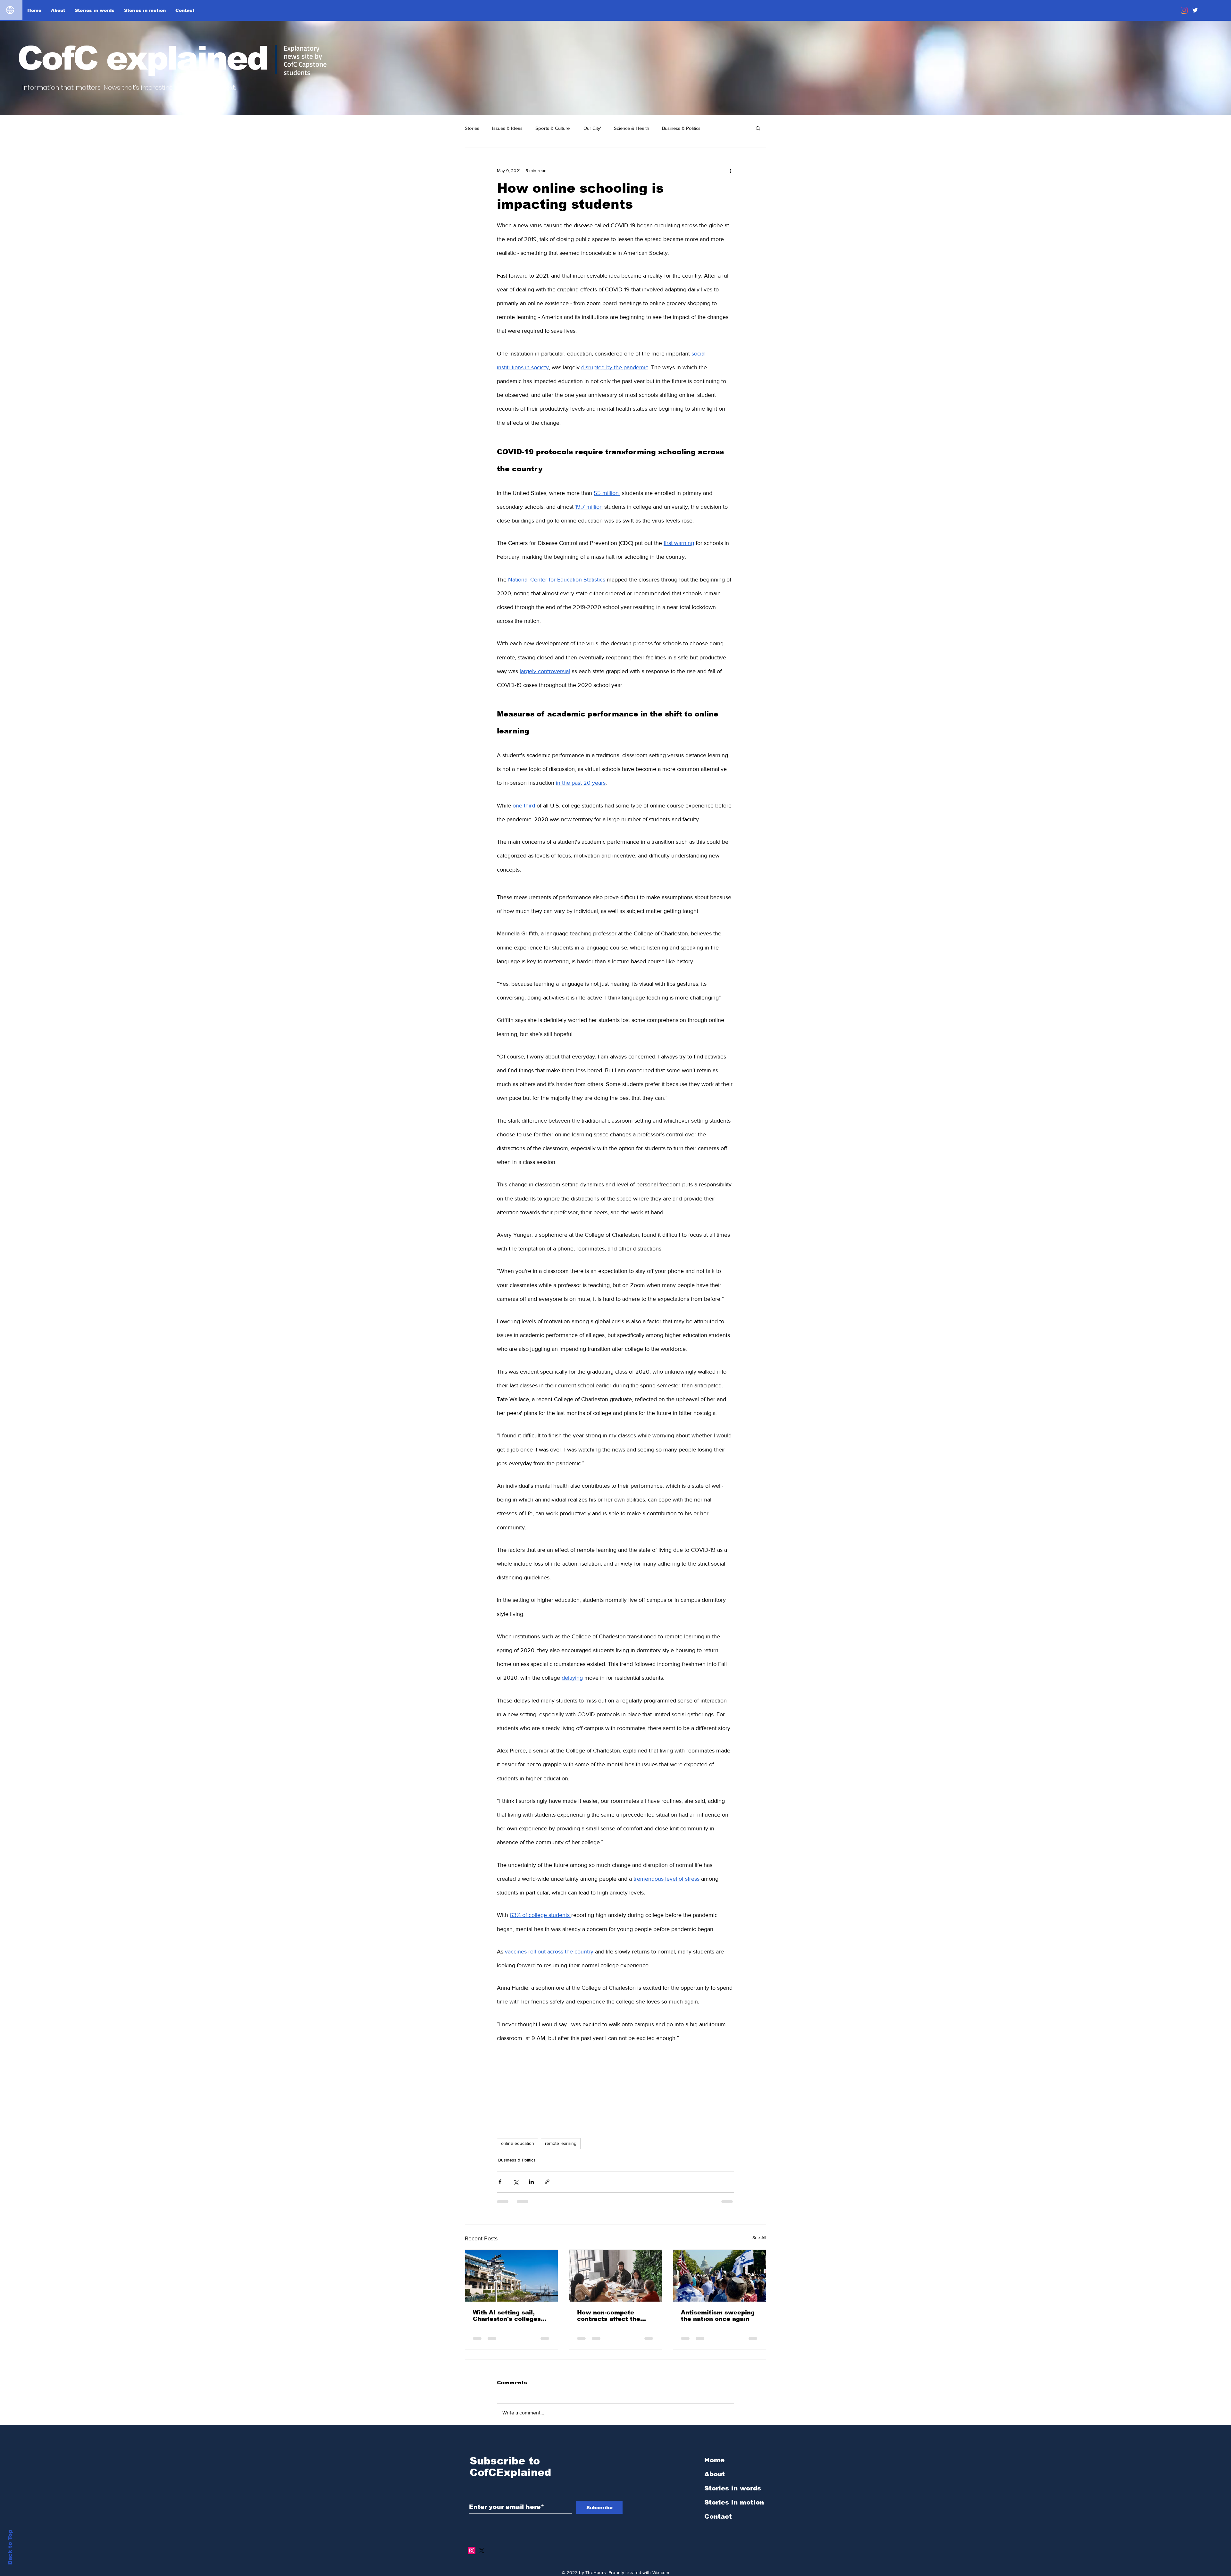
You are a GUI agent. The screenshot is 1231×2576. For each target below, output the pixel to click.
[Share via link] (547, 2182)
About (715, 2474)
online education (518, 2143)
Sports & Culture (553, 128)
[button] (758, 128)
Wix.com (661, 2572)
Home (714, 2460)
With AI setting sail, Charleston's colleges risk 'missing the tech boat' (507, 2316)
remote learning (561, 2143)
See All (759, 2237)
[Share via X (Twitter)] (516, 2182)
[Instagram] (1184, 10)
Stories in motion (734, 2502)
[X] (482, 2551)
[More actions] (730, 171)
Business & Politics (681, 128)
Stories (472, 128)
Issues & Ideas (507, 128)
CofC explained (142, 58)
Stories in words (733, 2488)
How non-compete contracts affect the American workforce (609, 2316)
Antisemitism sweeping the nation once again (718, 2316)
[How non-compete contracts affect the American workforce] (616, 2276)
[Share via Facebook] (500, 2182)
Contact (718, 2516)
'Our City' (592, 128)
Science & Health (632, 128)
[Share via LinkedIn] (531, 2182)
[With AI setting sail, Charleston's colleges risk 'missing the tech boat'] (511, 2276)
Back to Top (10, 2547)
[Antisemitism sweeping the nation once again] (720, 2276)
